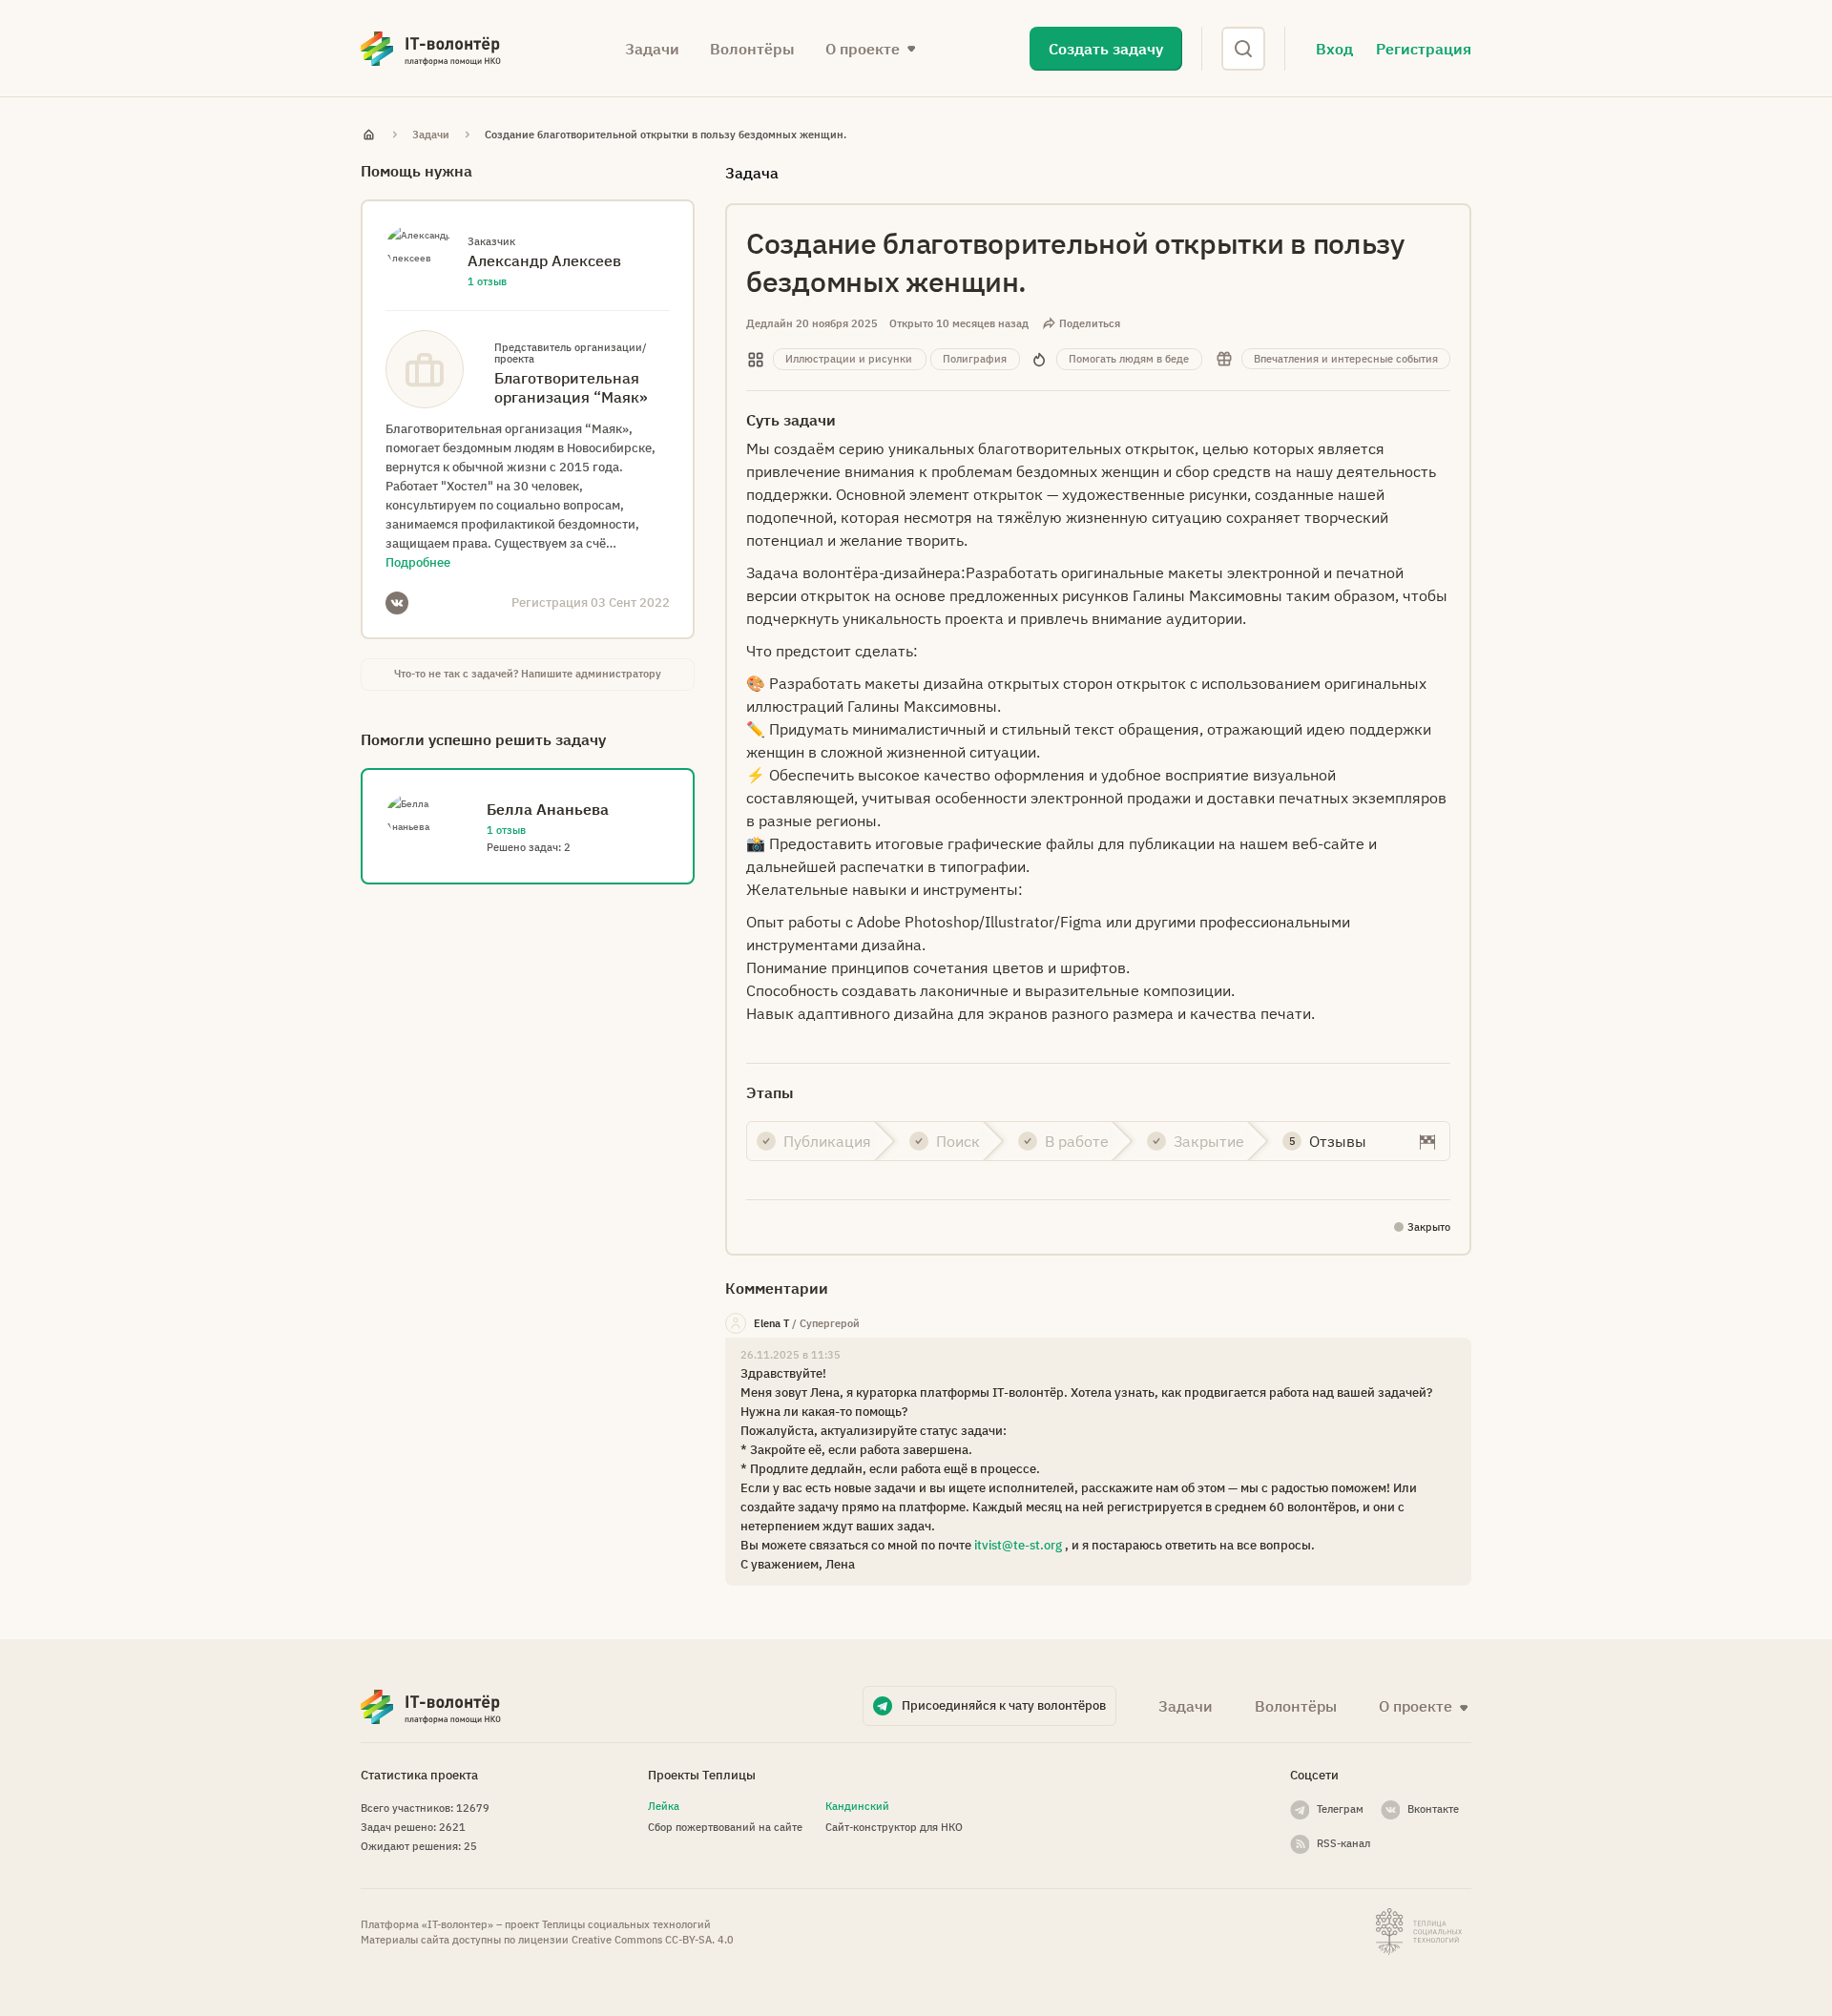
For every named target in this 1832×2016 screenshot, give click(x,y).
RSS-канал (1343, 1843)
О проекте (1416, 1706)
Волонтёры (752, 49)
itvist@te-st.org (1018, 1545)
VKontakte (397, 603)
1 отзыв (487, 281)
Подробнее (418, 562)
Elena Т (771, 1323)
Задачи (652, 49)
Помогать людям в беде (1129, 359)
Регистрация (1424, 49)
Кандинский (857, 1806)
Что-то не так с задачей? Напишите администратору (528, 674)
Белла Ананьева (548, 809)
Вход (1334, 49)
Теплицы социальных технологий (626, 1924)
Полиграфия (975, 359)
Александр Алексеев (544, 260)
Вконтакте (1433, 1809)
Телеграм (1340, 1809)
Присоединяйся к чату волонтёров (1004, 1705)
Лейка (664, 1806)
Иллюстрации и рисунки (849, 359)
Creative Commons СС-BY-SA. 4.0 (653, 1940)
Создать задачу (1106, 49)
